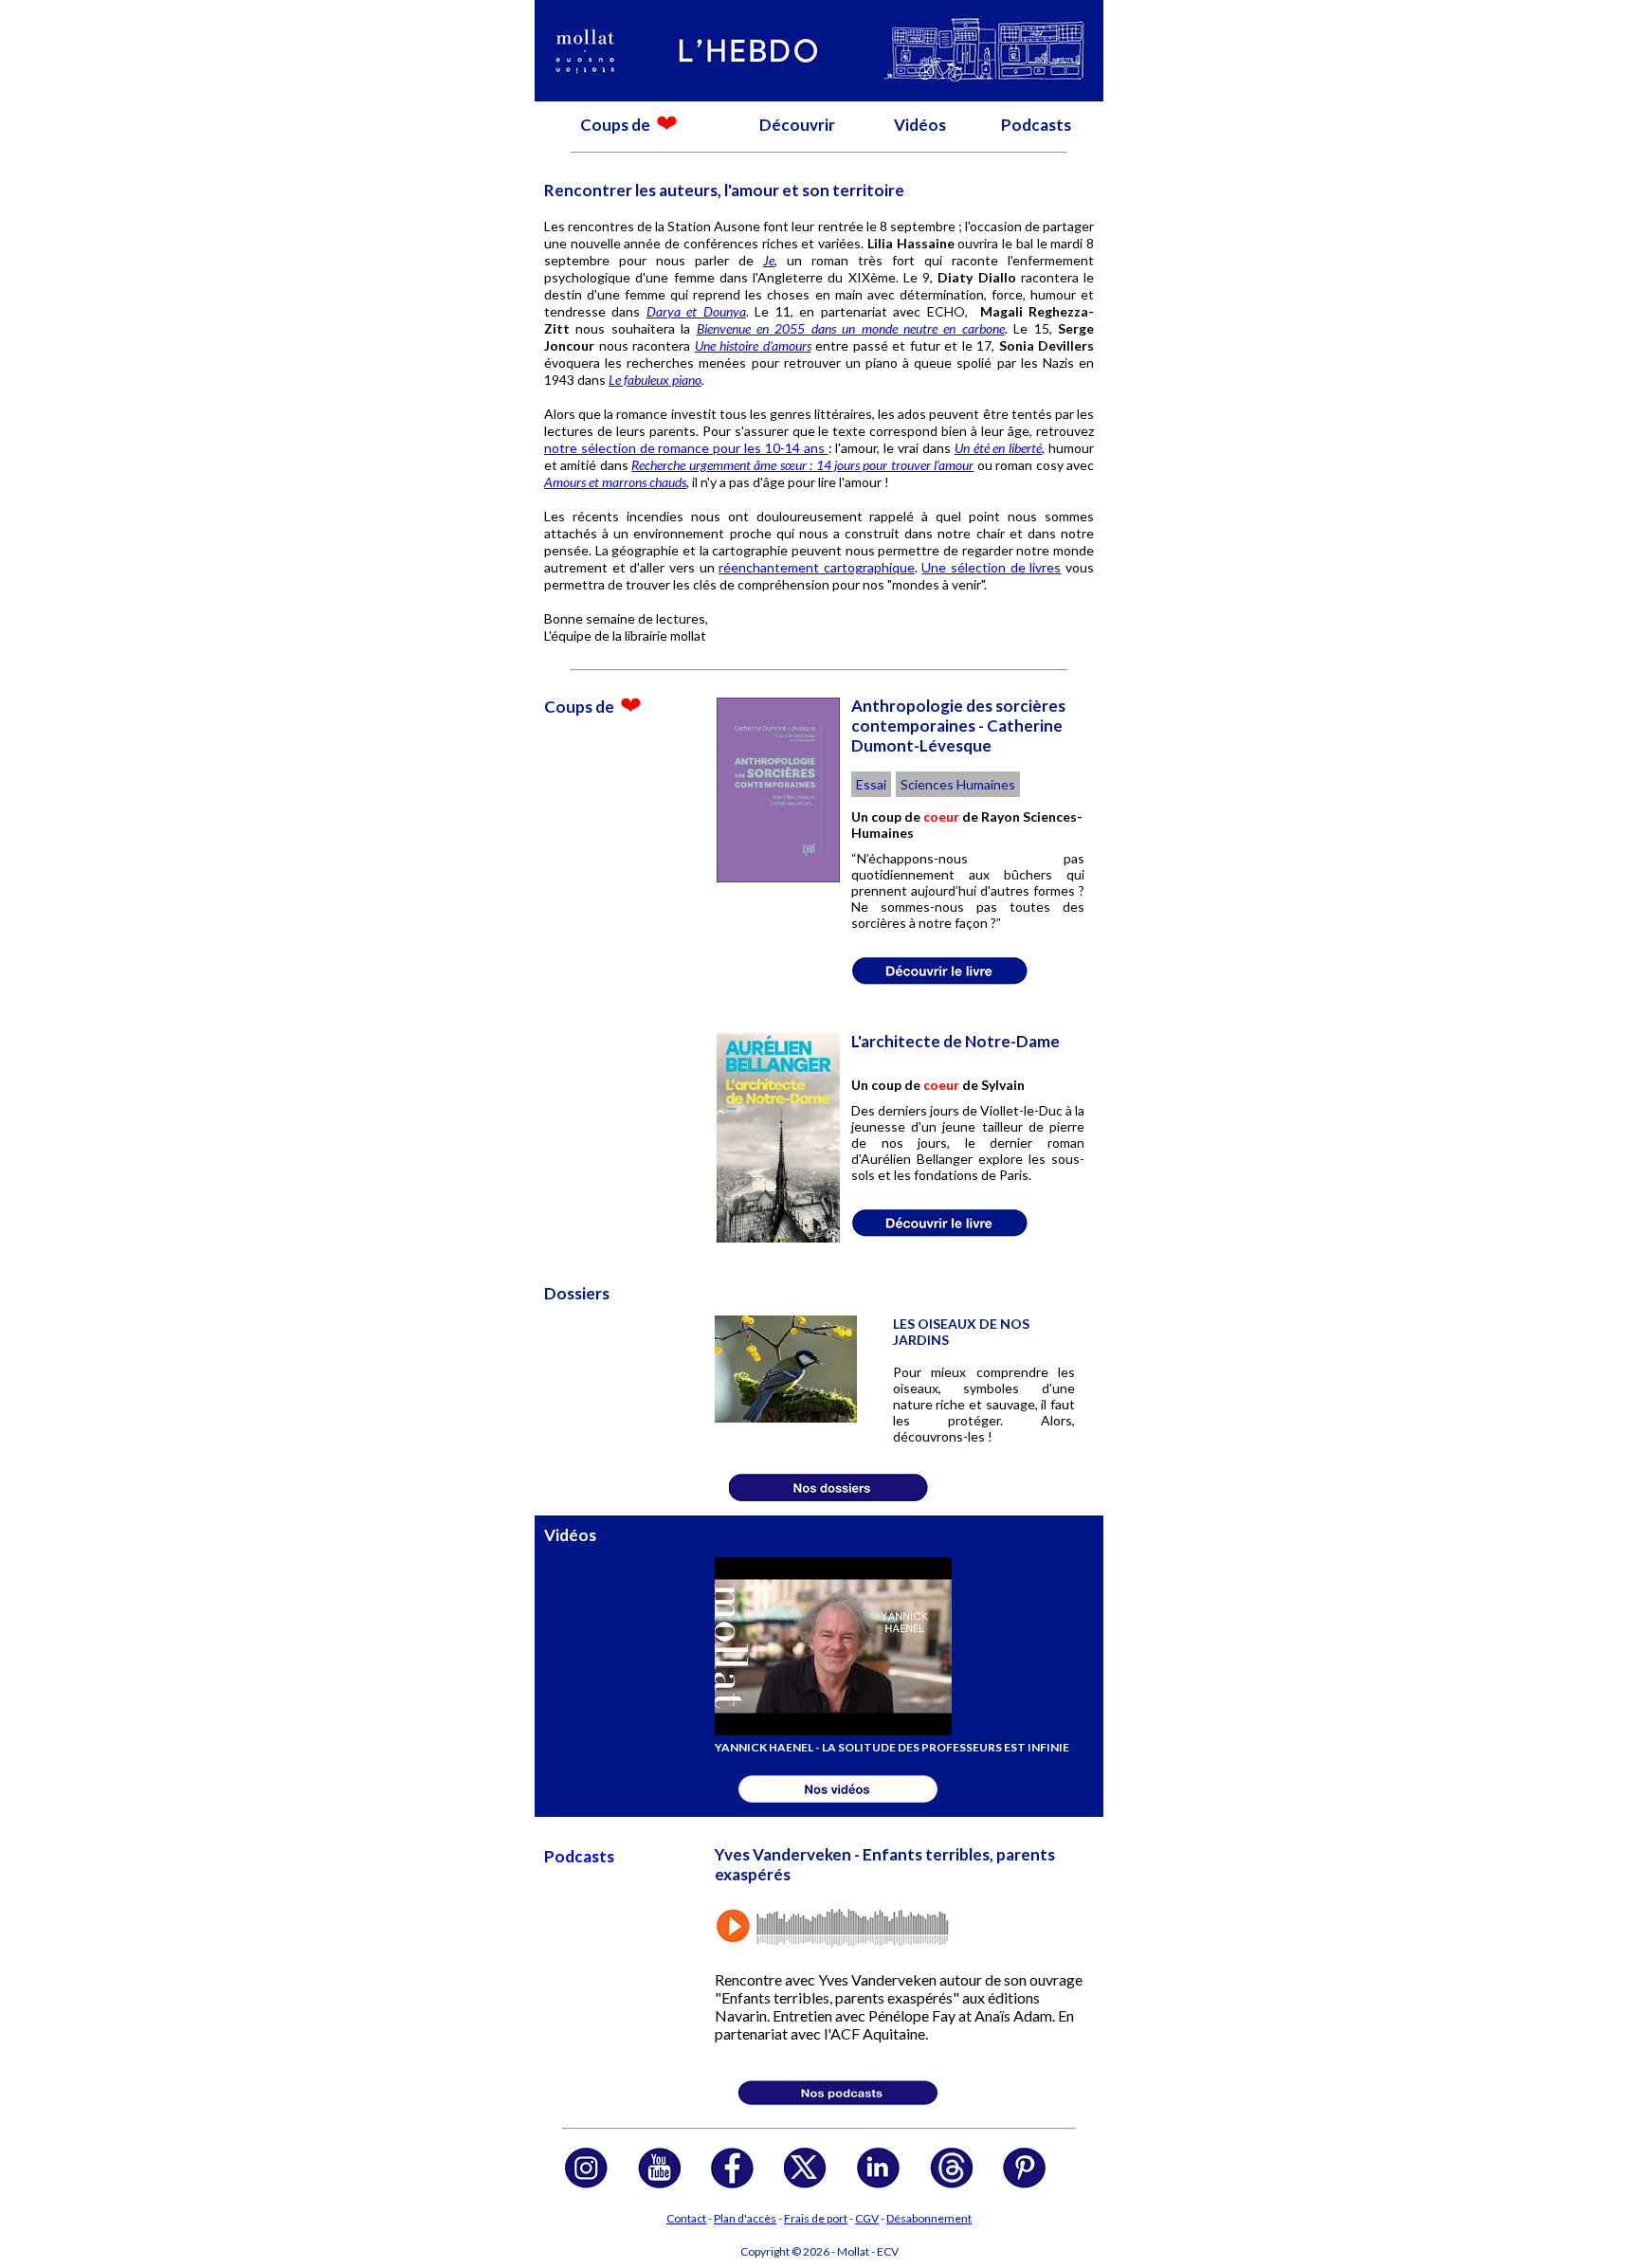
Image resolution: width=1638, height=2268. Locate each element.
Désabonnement (929, 2218)
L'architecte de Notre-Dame (955, 1041)
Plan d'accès (745, 2218)
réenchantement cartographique (817, 567)
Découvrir (797, 125)
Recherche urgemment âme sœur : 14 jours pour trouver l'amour (802, 465)
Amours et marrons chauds (615, 482)
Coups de (617, 125)
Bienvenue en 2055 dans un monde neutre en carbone (851, 328)
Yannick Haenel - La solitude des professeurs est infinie (892, 1747)
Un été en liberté (998, 448)
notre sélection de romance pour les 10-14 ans (686, 448)
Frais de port (816, 2218)
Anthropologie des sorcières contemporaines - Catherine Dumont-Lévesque (958, 726)
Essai (871, 784)
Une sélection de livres (991, 567)
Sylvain (1003, 1085)
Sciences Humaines (958, 784)
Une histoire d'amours (753, 345)
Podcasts (1036, 125)
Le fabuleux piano (655, 380)
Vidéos (920, 125)
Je (769, 260)
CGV (867, 2218)
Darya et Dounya (696, 311)
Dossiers (577, 1293)
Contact (686, 2218)
